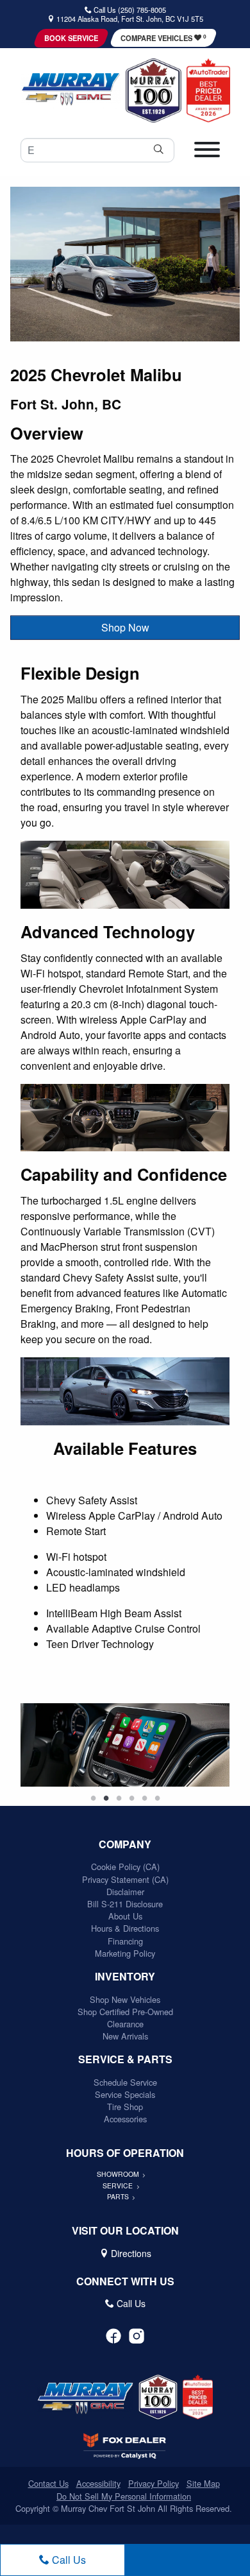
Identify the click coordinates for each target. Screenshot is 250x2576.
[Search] (158, 150)
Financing (125, 1941)
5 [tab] (144, 1799)
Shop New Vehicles (125, 1999)
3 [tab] (119, 1799)
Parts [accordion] (119, 2196)
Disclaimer (125, 1892)
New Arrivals (125, 2036)
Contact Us (48, 2483)
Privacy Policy (154, 2483)
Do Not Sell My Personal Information (124, 2496)
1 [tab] (93, 1799)
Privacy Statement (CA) (125, 1879)
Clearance (125, 2024)
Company (125, 1844)
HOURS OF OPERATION (125, 2153)
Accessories (125, 2119)
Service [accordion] (119, 2185)
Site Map (203, 2483)
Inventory (125, 1977)
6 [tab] (157, 1799)
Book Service (71, 38)
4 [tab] (131, 1799)
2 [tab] (106, 1799)
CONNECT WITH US (125, 2281)
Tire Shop (125, 2107)
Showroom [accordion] (119, 2174)
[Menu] (207, 154)
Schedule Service (125, 2082)
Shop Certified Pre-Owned (125, 2012)
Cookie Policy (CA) (125, 1867)
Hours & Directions (125, 1928)
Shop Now (125, 627)
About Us (125, 1916)
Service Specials (125, 2094)
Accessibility (98, 2483)
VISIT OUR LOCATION (125, 2231)
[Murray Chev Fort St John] (71, 89)
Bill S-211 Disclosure (125, 1904)
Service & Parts (125, 2059)
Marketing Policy (125, 1953)
